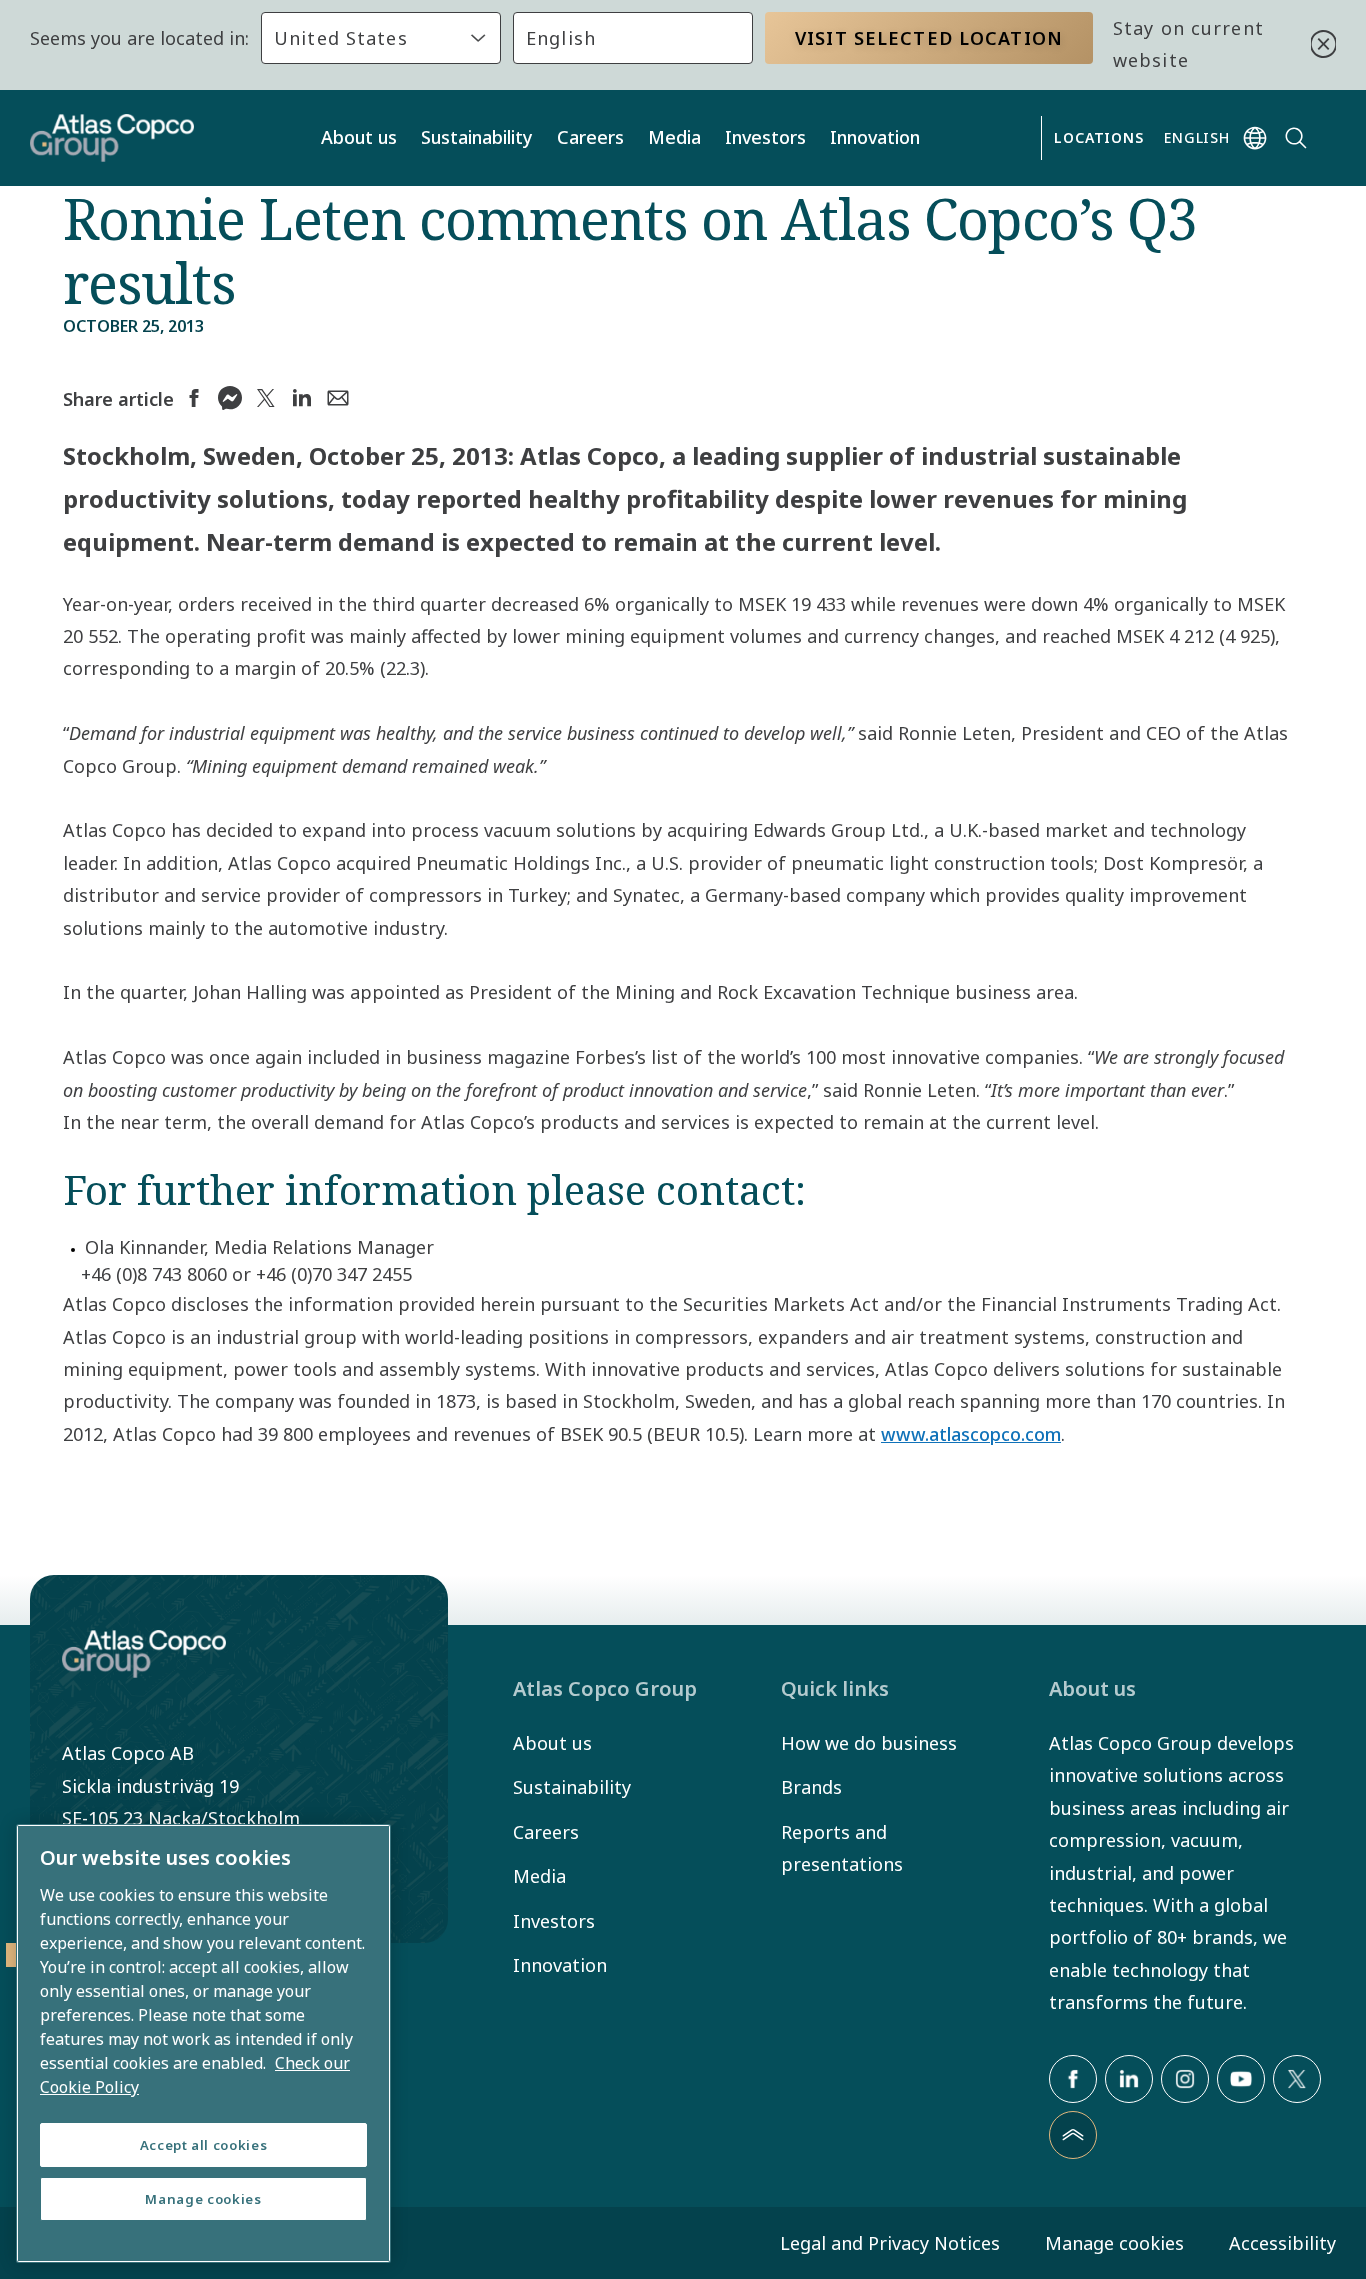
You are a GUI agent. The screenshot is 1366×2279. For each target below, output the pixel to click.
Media (674, 137)
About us (359, 137)
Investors (765, 137)
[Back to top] (1073, 2135)
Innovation (875, 137)
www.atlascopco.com (971, 1434)
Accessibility (1282, 2243)
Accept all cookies (204, 2145)
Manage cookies (1114, 2243)
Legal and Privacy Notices (890, 2243)
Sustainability (477, 137)
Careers (590, 137)
